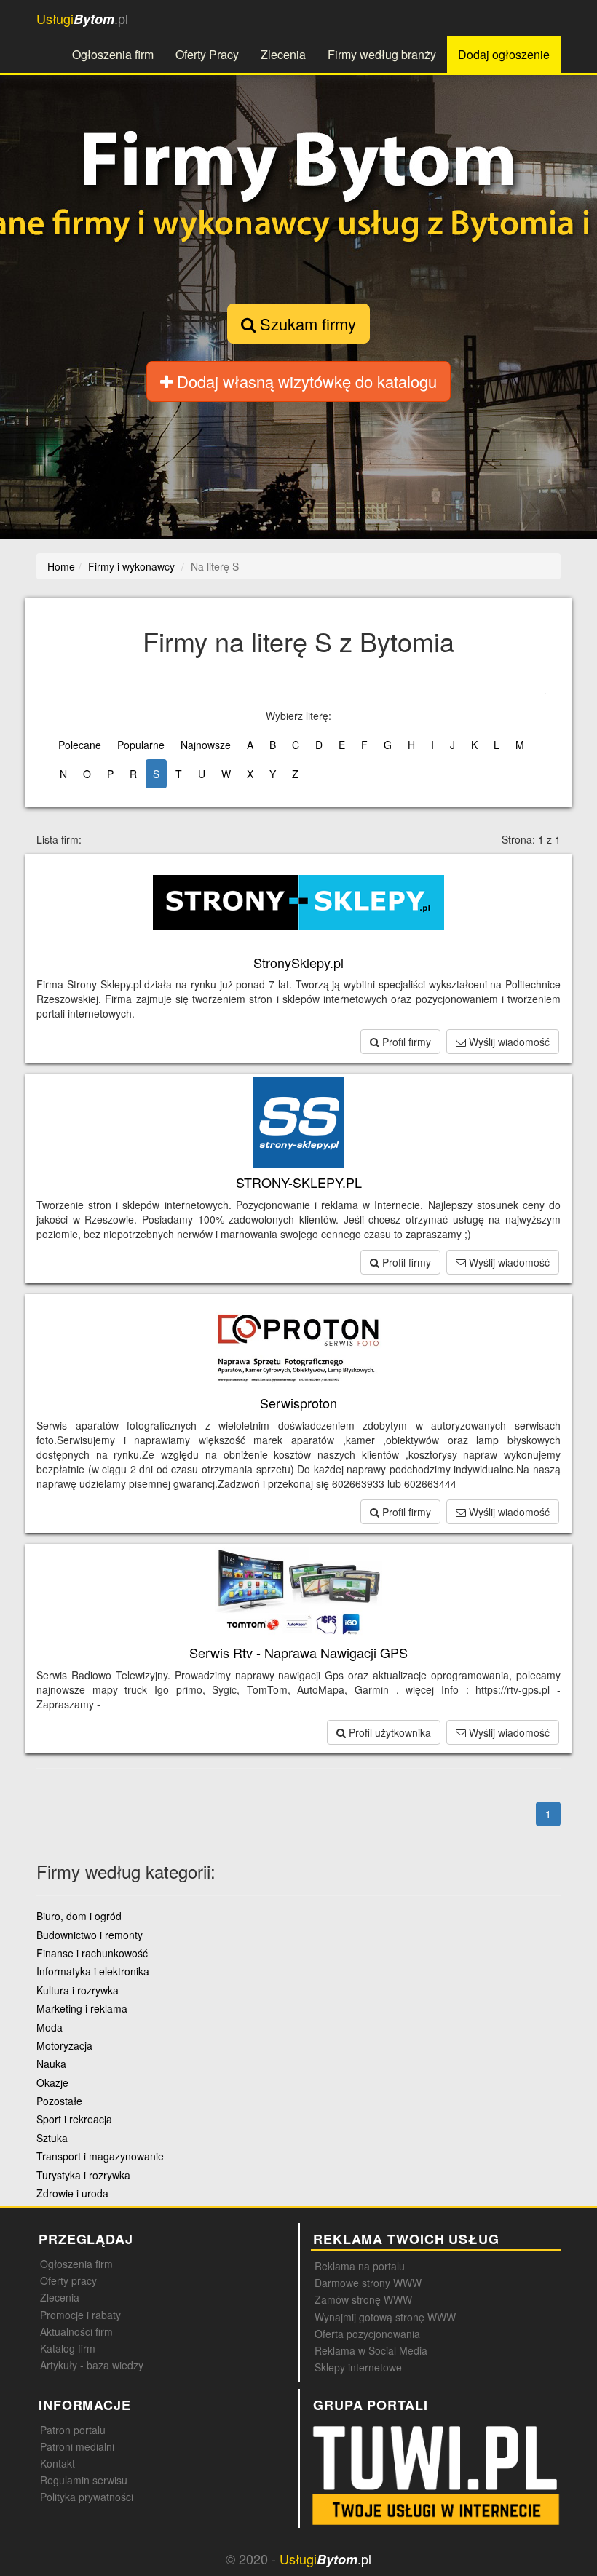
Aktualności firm (76, 2331)
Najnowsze (206, 745)
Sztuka (52, 2138)
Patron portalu (73, 2430)
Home (61, 566)
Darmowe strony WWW (368, 2283)
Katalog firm (68, 2348)
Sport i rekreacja (74, 2119)
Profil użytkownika (388, 1732)
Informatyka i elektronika (93, 1971)
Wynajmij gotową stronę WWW (385, 2317)
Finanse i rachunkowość (92, 1953)
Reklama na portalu (360, 2266)
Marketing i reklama (82, 2008)
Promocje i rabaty (80, 2315)
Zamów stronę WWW (363, 2299)
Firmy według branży (382, 54)
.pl (82, 19)
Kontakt (58, 2463)
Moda (50, 2027)
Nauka (51, 2064)
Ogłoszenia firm (113, 54)
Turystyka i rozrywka (83, 2175)
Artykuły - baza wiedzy (92, 2365)
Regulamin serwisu (84, 2480)
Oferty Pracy (207, 54)
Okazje (52, 2082)
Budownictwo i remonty (90, 1935)
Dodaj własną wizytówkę (305, 381)
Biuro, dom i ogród (79, 1916)
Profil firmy (405, 1042)
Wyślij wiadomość (508, 1042)
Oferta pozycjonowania (367, 2334)
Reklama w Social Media (371, 2350)
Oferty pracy (68, 2280)
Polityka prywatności (87, 2497)
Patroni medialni (77, 2446)
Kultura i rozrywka (78, 1990)
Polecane (80, 745)
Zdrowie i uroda (72, 2193)
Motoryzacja (64, 2045)
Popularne (141, 745)
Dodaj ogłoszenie (504, 54)
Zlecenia (283, 54)
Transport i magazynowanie (100, 2156)
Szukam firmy (306, 324)
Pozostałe (59, 2101)
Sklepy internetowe (358, 2367)
